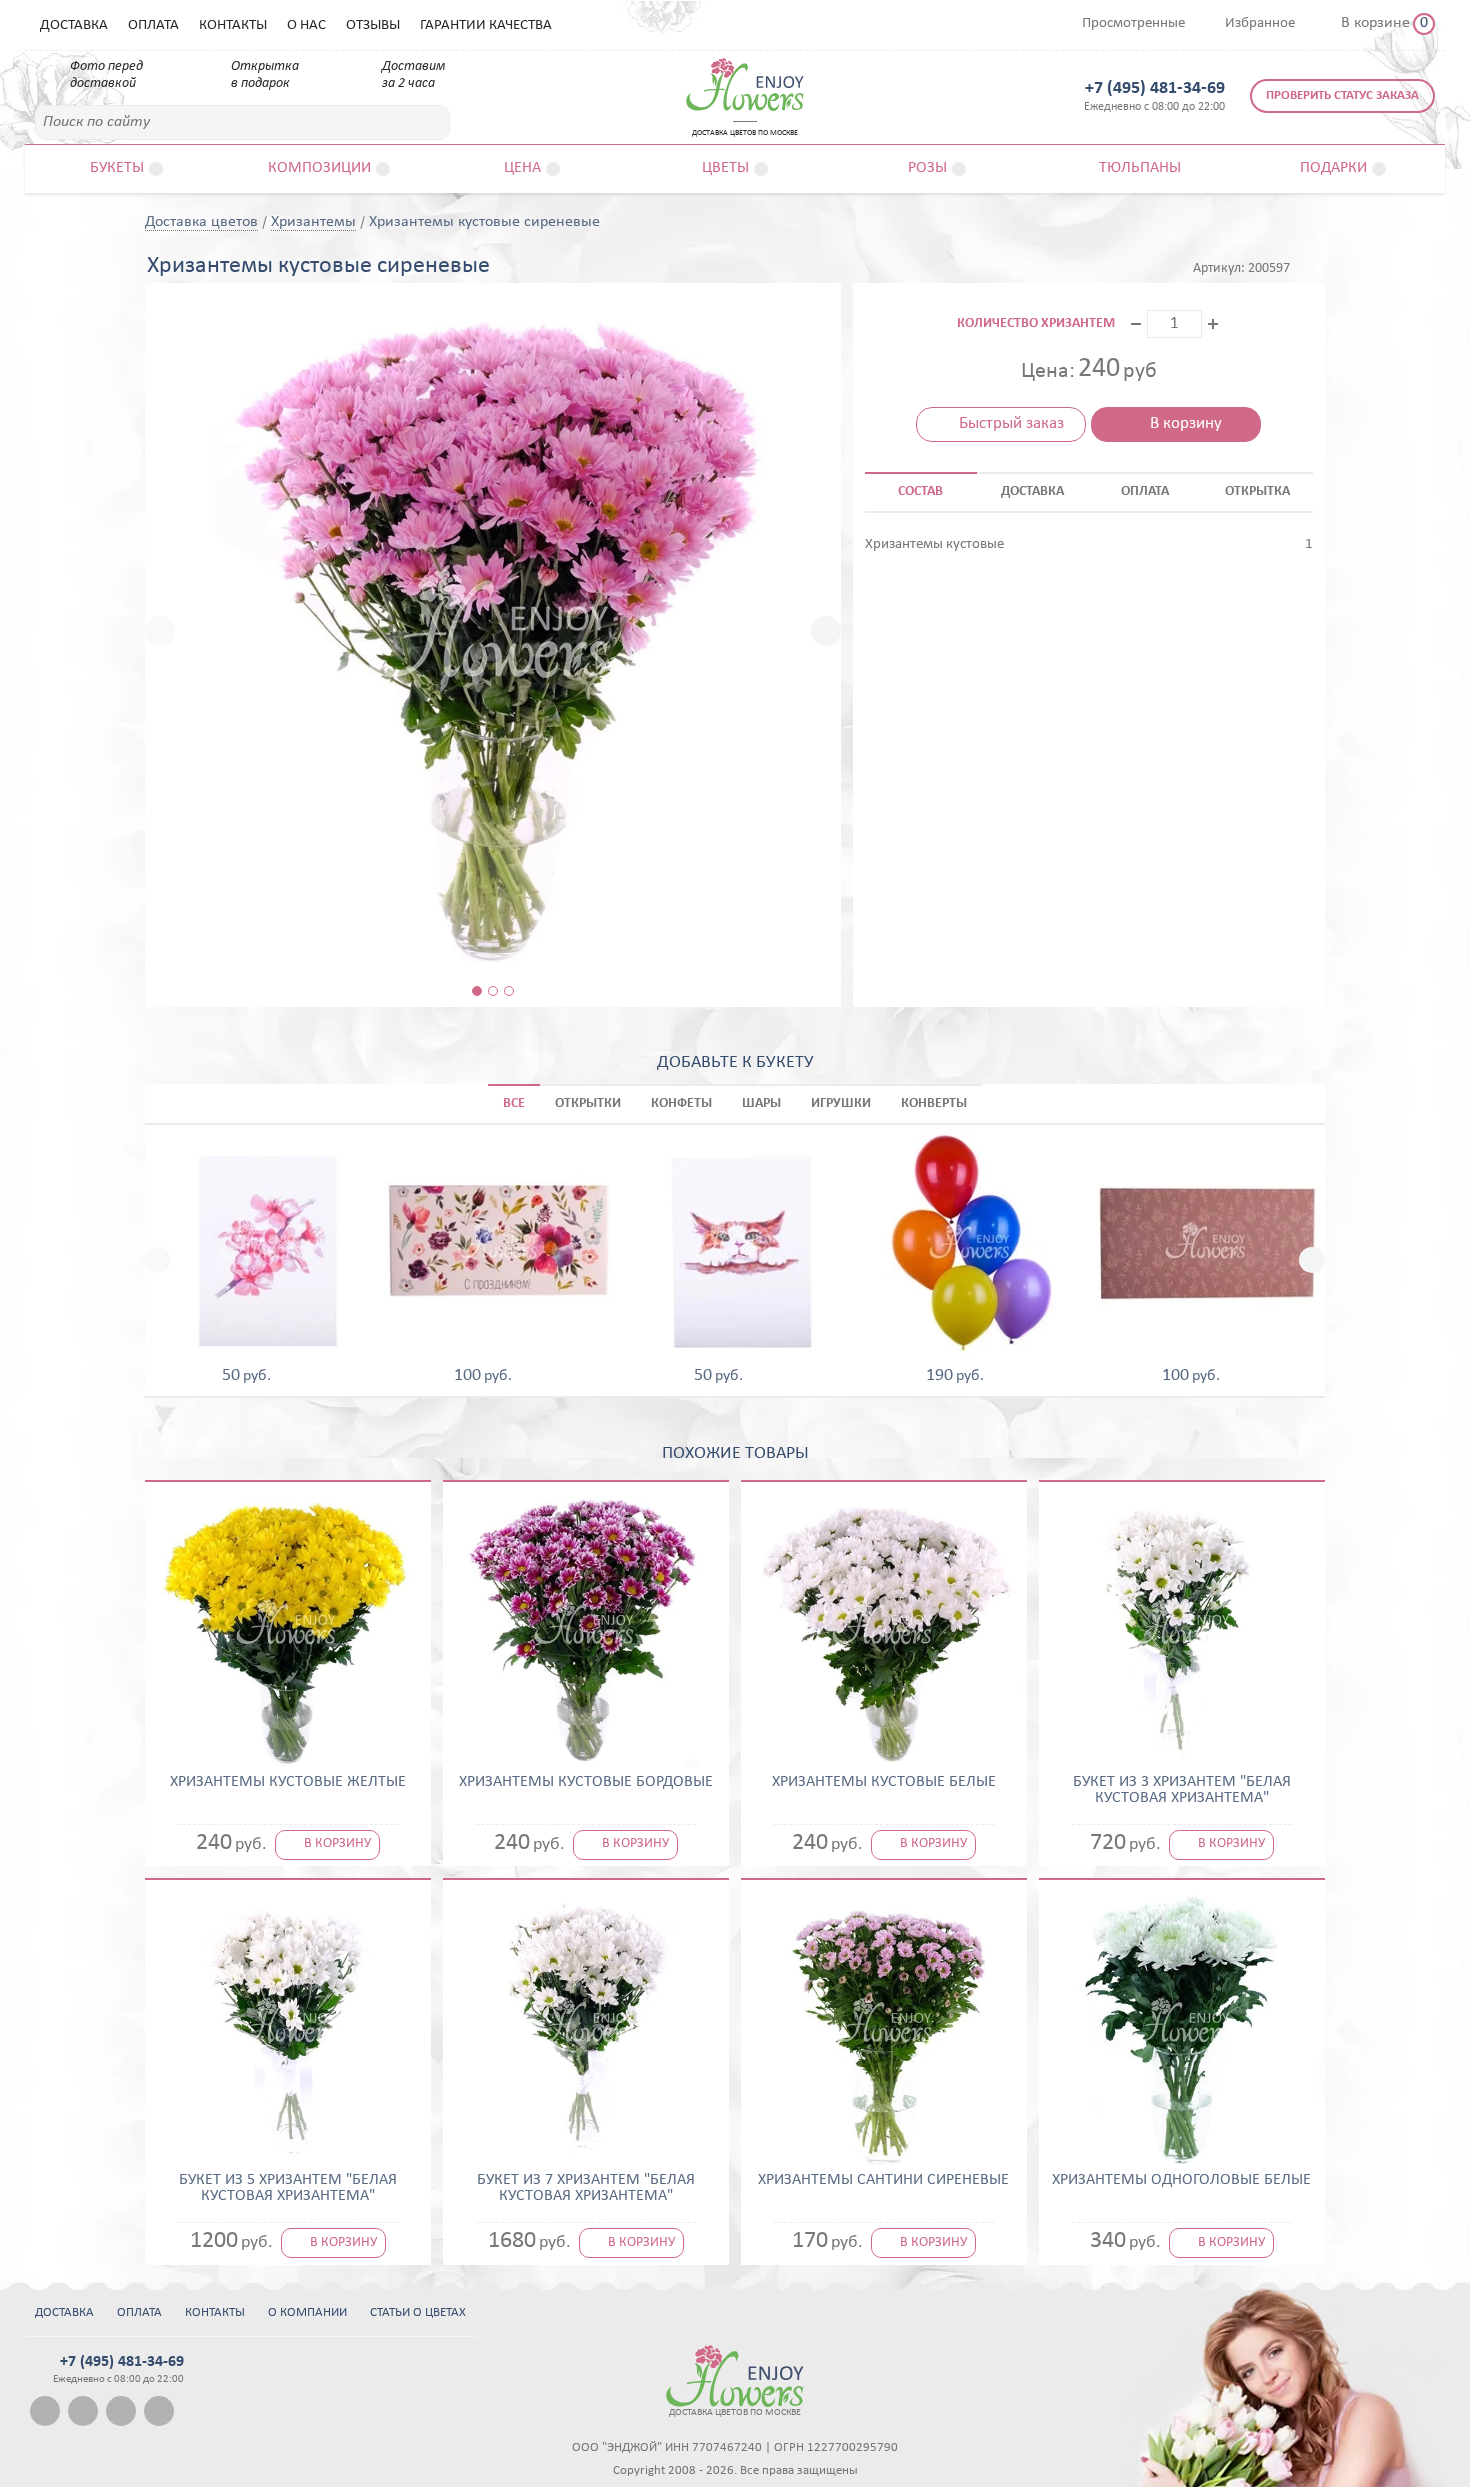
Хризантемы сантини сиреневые (883, 2180)
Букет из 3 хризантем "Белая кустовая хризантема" (1182, 1790)
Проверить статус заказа (1342, 95)
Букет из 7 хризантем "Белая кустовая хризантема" (586, 2188)
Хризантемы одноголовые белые (1181, 2180)
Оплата (153, 25)
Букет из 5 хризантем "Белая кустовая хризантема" (288, 2188)
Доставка (74, 25)
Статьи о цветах (418, 2312)
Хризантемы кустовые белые (884, 1782)
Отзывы (373, 25)
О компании (307, 2312)
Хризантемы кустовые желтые (288, 1782)
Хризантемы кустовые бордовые (586, 1782)
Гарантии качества (486, 25)
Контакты (233, 25)
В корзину (1186, 423)
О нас (306, 25)
